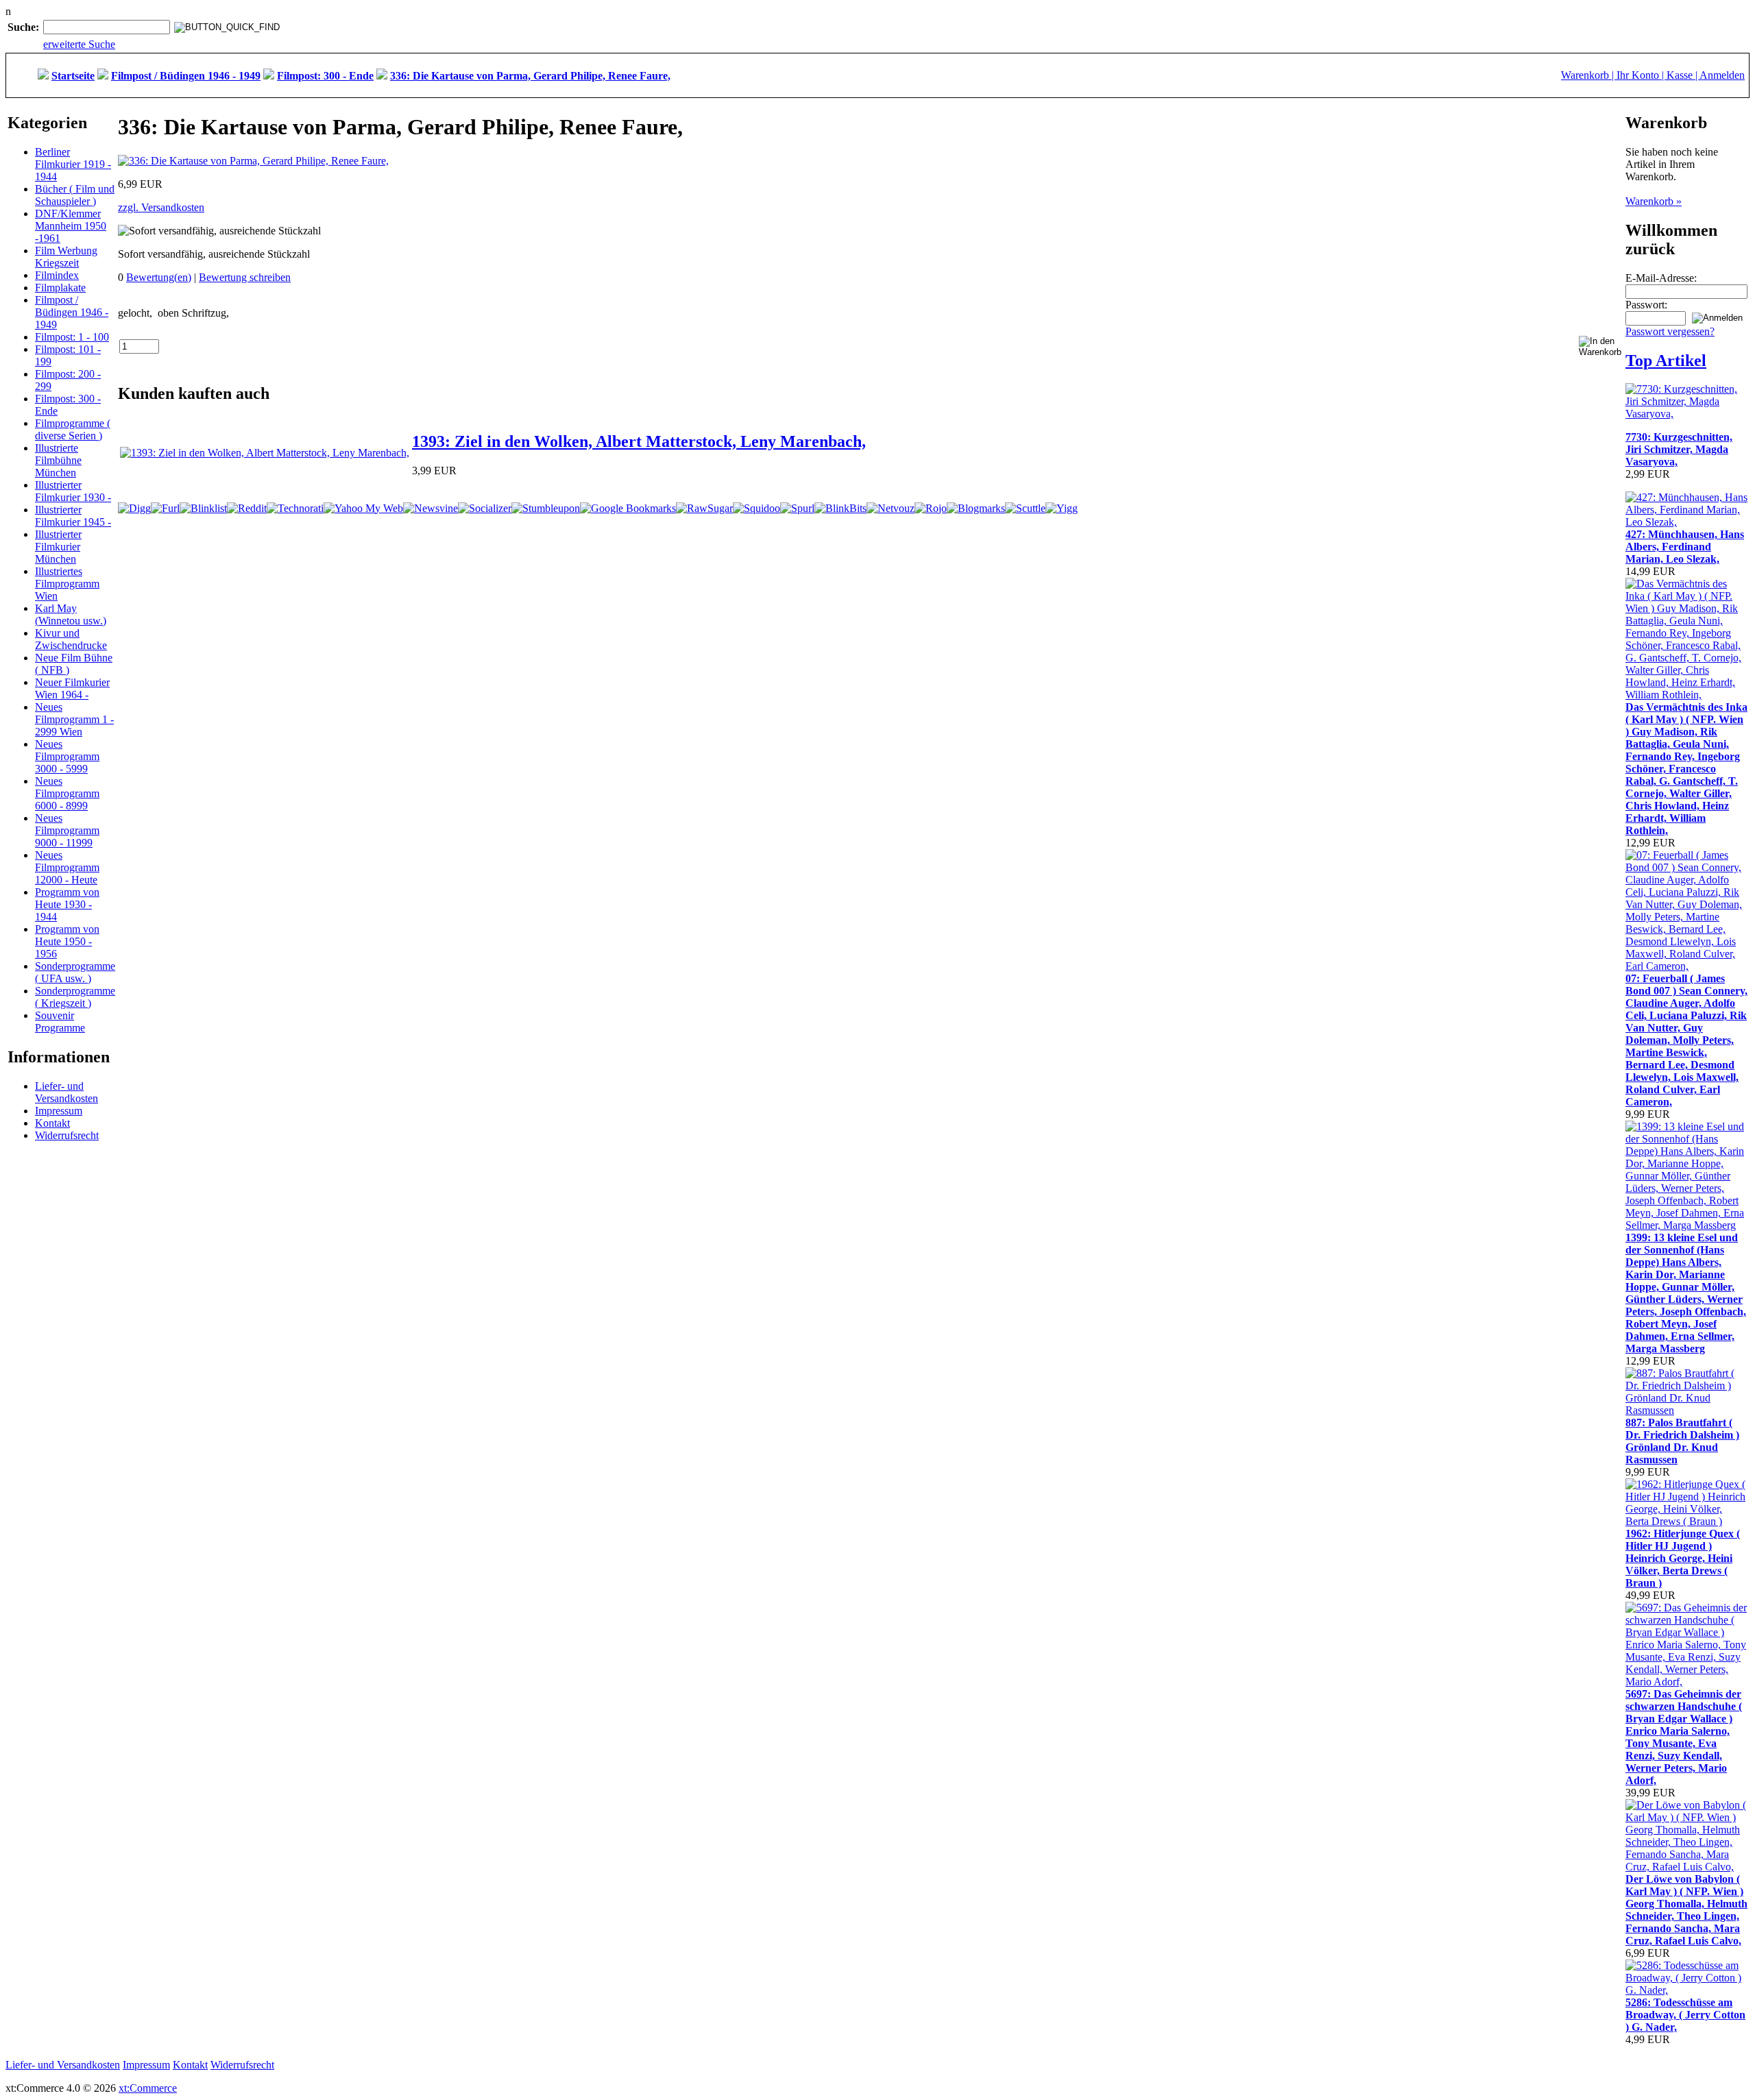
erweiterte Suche (79, 44)
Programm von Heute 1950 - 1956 (67, 941)
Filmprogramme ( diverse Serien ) (73, 429)
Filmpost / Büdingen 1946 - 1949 (72, 312)
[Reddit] (247, 508)
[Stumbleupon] (546, 508)
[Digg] (134, 508)
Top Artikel (1666, 361)
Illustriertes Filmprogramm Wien (67, 584)
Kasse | (1683, 75)
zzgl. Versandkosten (161, 207)
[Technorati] (295, 508)
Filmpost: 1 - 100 (72, 337)
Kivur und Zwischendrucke (71, 639)
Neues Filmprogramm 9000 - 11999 (67, 830)
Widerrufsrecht (67, 1135)
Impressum (59, 1111)
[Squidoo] (757, 508)
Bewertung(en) (159, 277)
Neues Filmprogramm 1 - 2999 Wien (74, 719)
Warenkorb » (1654, 201)
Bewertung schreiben (245, 277)
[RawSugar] (704, 508)
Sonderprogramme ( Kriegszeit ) (75, 997)
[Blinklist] (203, 508)
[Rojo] (931, 508)
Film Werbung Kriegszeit (66, 257)
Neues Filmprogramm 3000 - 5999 (67, 756)
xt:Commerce (148, 2088)
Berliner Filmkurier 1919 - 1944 (73, 164)
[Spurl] (797, 508)
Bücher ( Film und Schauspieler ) (75, 195)
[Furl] (165, 508)
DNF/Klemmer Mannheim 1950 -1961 (71, 226)
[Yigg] (1062, 508)
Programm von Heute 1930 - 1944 (67, 904)
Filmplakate (60, 288)
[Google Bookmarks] (628, 508)
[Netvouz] (891, 508)
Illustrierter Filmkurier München (58, 547)
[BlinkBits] (840, 508)
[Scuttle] (1025, 508)
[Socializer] (485, 508)
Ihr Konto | (1642, 75)
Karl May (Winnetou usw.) (71, 614)
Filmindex (57, 275)
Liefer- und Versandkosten (66, 1092)
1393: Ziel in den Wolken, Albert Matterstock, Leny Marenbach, (639, 441)
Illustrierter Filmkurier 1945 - (73, 516)
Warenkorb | (1589, 75)
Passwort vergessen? (1670, 331)
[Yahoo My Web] (363, 508)
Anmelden (1722, 75)
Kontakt (52, 1123)
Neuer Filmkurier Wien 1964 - (72, 688)
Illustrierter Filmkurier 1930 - (73, 491)
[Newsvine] (431, 508)
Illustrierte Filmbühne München (58, 460)
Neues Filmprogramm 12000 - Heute (67, 867)
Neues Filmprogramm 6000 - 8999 (67, 793)
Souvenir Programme (60, 1022)
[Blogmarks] (976, 508)
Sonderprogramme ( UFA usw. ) (75, 972)
